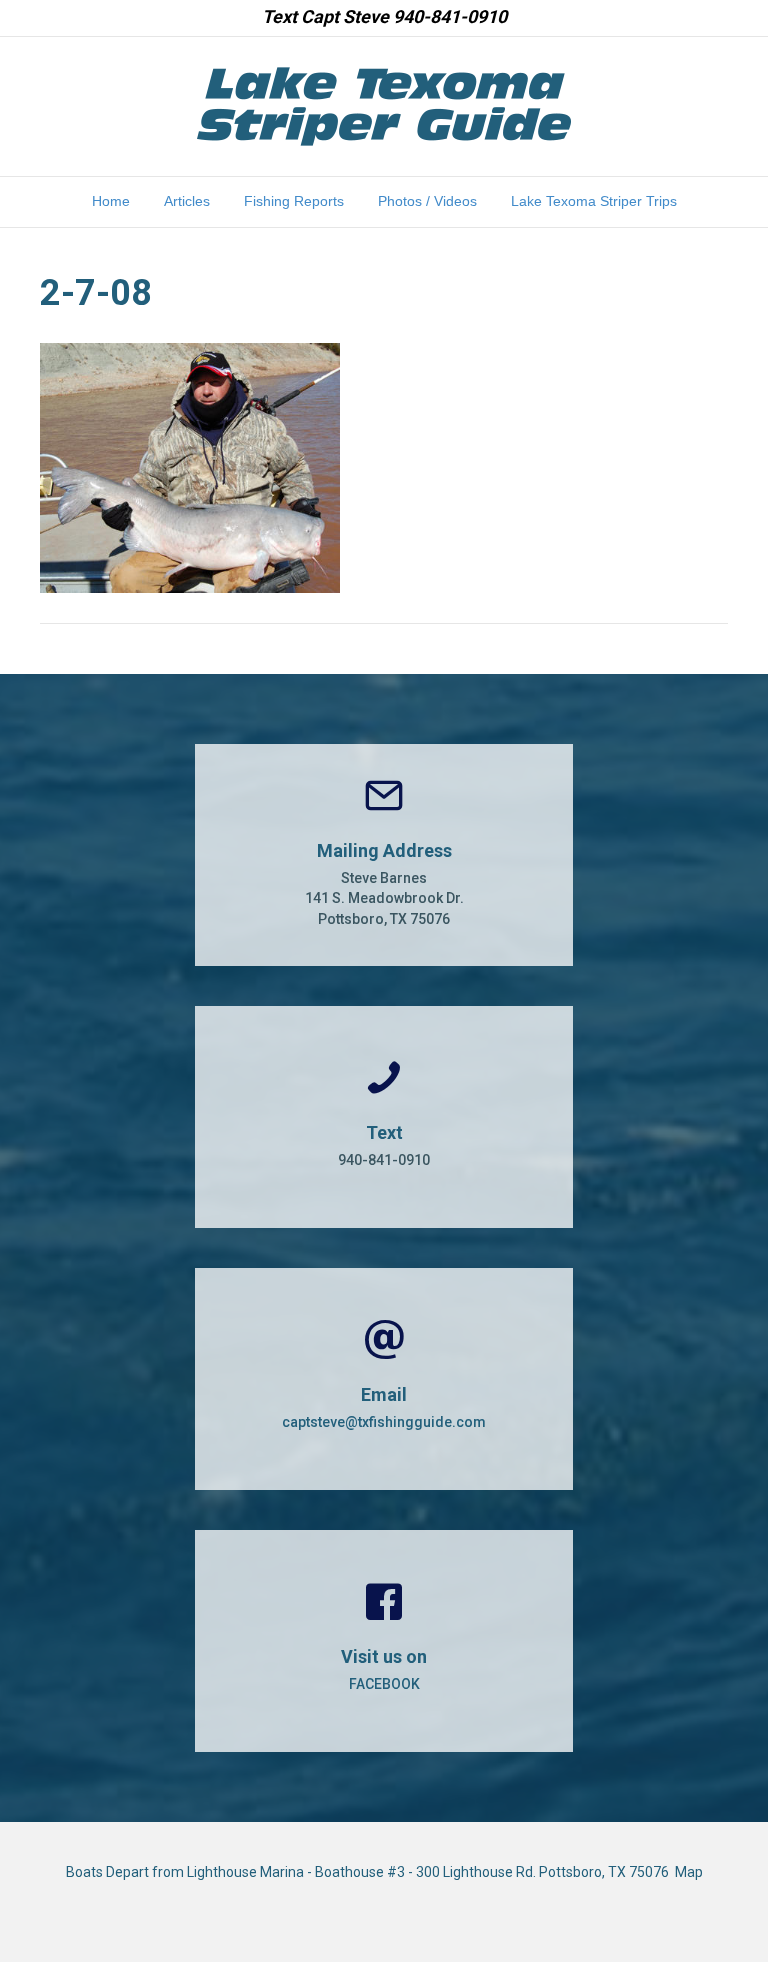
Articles (187, 201)
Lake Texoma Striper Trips (594, 201)
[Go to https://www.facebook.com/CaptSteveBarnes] (384, 1641)
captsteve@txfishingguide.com (384, 1422)
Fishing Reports (294, 201)
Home (111, 201)
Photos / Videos (427, 201)
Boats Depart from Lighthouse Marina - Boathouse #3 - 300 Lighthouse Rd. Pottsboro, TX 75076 (370, 1872)
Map (689, 1872)
